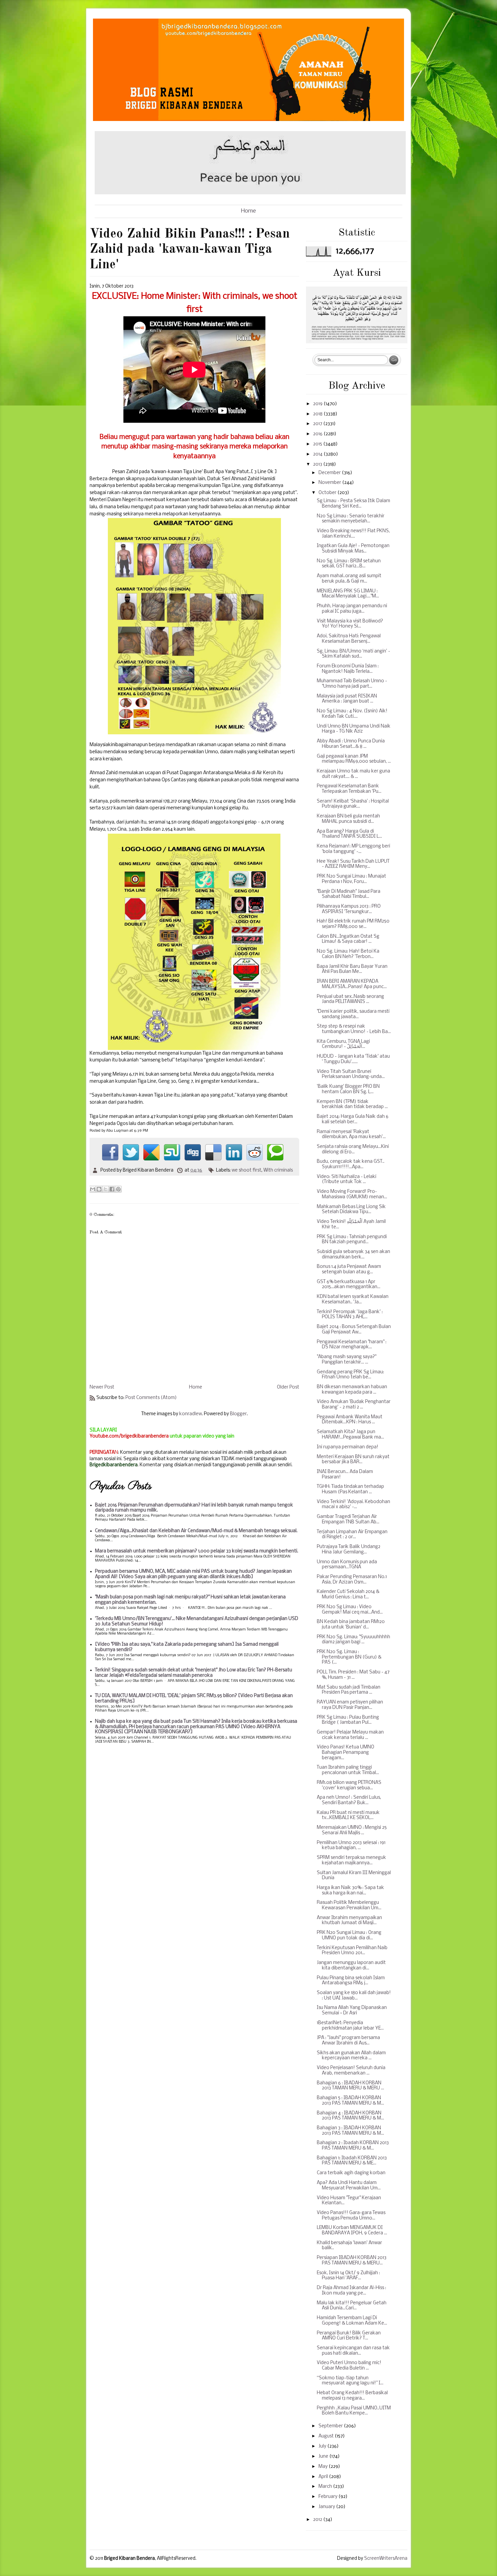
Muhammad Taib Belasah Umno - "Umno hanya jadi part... (352, 684)
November (330, 483)
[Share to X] (105, 1189)
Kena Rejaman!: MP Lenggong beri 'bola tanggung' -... (353, 849)
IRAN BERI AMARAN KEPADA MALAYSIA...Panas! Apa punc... (352, 984)
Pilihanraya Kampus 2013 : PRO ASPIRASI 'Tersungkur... (349, 909)
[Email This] (93, 1189)
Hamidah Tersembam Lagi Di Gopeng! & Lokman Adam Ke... (352, 2321)
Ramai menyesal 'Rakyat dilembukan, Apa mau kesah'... (351, 1135)
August (327, 2436)
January (327, 2507)
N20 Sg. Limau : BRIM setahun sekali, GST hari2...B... (349, 564)
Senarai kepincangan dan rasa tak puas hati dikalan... (353, 2351)
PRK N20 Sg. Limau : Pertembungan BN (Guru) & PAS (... (349, 1657)
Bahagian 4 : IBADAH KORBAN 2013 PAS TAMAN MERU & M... (350, 2116)
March (326, 2487)
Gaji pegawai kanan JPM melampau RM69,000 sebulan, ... (354, 759)
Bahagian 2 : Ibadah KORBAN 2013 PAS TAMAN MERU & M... (353, 2146)
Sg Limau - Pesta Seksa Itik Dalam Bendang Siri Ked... (353, 504)
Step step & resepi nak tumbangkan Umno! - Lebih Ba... (354, 1029)
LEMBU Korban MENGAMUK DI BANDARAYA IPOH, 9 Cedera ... (352, 2230)
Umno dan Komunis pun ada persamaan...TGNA (347, 1565)
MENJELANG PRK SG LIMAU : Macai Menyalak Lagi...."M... (348, 594)
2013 (318, 464)
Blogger (238, 1414)
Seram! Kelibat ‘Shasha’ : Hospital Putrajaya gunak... (353, 804)
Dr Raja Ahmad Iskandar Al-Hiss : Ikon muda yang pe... (351, 2291)
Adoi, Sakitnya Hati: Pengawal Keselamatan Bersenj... (349, 639)
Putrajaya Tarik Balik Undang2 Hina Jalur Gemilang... (349, 1550)
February (328, 2497)
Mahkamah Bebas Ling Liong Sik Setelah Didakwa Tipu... (351, 1210)
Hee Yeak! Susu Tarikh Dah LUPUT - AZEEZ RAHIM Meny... (353, 864)
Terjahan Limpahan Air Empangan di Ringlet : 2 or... (352, 1535)
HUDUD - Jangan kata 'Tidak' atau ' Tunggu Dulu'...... (353, 1059)
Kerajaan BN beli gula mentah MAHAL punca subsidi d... (348, 819)
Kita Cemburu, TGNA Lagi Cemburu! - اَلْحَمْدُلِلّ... (343, 1044)
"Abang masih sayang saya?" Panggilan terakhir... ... (347, 1360)
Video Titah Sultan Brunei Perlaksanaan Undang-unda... (351, 1074)
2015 (318, 444)
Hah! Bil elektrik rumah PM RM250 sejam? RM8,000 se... (353, 924)
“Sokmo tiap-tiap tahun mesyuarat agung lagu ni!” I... (350, 2381)
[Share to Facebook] (112, 1189)
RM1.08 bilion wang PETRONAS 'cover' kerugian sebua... (349, 1785)
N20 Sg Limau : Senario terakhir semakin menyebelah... (351, 519)
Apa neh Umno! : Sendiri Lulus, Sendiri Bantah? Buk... (349, 1800)
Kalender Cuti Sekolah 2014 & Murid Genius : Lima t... (348, 1594)
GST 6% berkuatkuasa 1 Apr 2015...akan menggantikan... (349, 1285)
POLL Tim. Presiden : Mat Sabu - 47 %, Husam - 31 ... (353, 1675)
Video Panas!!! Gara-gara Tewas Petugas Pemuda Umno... (351, 2216)
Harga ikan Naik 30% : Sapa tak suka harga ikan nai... (350, 1891)
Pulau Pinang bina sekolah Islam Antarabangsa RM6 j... (351, 1981)
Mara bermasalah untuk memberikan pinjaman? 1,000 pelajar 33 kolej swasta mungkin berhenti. (197, 1551)
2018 (318, 414)
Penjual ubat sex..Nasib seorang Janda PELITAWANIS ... (350, 999)
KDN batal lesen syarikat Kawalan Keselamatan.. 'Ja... (353, 1299)
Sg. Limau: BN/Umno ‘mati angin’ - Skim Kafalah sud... (353, 654)
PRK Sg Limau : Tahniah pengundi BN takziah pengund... (352, 1240)
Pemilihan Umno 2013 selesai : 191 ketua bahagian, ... (351, 1846)
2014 (318, 454)
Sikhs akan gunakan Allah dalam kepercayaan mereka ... (351, 2056)
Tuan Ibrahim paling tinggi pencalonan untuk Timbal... (348, 1770)
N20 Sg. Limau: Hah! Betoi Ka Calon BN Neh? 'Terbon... (348, 954)
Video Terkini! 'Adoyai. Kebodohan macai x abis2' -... (353, 1505)
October (328, 493)
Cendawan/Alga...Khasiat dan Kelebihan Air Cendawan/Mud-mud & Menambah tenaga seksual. (196, 1531)
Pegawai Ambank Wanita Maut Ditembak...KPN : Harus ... (350, 1420)
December (330, 473)
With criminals (278, 1170)
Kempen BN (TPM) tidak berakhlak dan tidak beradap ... (352, 1105)
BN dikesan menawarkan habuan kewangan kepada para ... (352, 1390)
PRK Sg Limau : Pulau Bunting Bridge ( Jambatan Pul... (348, 1720)
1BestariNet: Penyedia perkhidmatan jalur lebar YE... (350, 2026)
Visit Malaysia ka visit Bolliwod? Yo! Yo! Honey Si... (350, 624)
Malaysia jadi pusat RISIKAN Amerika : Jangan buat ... (347, 699)
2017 (318, 424)
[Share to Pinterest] (118, 1189)
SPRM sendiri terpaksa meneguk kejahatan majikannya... (351, 1860)
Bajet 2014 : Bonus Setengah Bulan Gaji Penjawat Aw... (354, 1330)
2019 (318, 404)
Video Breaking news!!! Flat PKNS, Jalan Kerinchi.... (353, 534)
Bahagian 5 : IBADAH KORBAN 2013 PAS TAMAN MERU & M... (350, 2101)
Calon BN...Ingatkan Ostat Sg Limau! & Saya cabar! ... (348, 939)
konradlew (191, 1414)
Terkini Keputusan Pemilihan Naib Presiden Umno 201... (352, 1951)
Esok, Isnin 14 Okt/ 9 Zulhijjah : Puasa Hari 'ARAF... (348, 2276)
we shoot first (246, 1170)
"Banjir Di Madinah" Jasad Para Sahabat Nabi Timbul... (349, 894)
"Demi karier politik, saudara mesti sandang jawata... (353, 1014)
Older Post (288, 1387)
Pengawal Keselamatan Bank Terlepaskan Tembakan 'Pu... (349, 789)
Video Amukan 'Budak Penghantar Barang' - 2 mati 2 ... (354, 1405)
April (324, 2477)
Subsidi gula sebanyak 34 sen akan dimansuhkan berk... (353, 1255)
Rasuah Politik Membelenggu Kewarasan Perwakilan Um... (349, 1905)
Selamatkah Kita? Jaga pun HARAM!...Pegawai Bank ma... (350, 1435)
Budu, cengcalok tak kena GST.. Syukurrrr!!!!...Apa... (351, 1164)
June (324, 2457)
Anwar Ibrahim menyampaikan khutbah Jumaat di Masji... (349, 1921)
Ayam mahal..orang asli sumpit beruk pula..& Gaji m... (349, 579)
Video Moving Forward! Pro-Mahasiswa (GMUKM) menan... (352, 1194)
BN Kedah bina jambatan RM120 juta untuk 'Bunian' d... (351, 1625)
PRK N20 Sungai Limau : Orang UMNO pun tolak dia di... (349, 1935)
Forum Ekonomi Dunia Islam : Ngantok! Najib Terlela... (348, 669)
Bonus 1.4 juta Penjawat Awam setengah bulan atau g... (349, 1269)
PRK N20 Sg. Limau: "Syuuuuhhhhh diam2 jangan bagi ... (353, 1640)
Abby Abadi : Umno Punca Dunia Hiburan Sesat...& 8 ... (351, 744)
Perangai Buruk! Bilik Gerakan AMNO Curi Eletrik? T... (349, 2336)
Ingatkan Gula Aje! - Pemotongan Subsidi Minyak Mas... (353, 549)
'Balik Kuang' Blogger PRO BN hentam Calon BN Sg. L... (348, 1089)
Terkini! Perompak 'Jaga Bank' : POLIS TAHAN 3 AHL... (350, 1315)
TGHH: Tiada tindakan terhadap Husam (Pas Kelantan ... (350, 1489)
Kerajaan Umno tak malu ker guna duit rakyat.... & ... (353, 774)
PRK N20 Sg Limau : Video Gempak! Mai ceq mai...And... (350, 1610)
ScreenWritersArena (386, 2559)
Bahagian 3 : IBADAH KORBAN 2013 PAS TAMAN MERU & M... (350, 2131)
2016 (318, 434)
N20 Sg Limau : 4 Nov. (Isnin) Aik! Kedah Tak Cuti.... (352, 714)
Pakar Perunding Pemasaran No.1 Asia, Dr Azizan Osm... (352, 1580)
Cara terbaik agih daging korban (351, 2173)
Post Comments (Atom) (151, 1398)
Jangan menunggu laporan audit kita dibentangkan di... (351, 1966)
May (324, 2467)
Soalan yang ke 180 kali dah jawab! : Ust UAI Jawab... (354, 1996)
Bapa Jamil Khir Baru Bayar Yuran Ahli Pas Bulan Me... (352, 969)
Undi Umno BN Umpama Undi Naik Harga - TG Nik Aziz (354, 729)
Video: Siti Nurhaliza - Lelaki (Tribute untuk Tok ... (347, 1180)
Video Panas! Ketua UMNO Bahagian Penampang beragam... (346, 1752)
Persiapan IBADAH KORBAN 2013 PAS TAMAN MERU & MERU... (352, 2261)
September (331, 2426)
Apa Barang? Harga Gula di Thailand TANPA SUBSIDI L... (349, 834)
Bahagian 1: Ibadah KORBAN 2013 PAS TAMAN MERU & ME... (352, 2161)
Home (249, 211)
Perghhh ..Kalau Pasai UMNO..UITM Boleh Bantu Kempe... (354, 2411)
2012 (318, 2520)
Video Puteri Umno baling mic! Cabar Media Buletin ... (349, 2366)
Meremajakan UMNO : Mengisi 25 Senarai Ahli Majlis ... (352, 1830)
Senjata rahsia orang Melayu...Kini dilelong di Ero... (353, 1149)
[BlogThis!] (99, 1189)
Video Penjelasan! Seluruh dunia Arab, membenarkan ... (351, 2071)
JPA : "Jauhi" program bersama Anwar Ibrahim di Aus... (348, 2041)
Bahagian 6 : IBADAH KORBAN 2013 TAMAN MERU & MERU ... (350, 2086)
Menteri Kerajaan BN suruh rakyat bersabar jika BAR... (353, 1460)
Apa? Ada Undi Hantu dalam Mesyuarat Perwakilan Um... (349, 2186)
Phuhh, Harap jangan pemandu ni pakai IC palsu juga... (352, 609)
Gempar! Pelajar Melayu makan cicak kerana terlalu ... (350, 1735)
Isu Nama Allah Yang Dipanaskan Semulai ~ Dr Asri (352, 2010)
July (323, 2446)
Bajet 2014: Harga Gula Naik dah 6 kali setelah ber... (353, 1119)
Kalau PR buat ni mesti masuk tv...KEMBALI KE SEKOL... (348, 1816)
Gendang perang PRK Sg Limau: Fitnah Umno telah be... (350, 1375)
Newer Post (102, 1387)
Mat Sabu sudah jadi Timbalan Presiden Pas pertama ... (349, 1690)
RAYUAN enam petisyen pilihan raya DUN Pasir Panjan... (350, 1705)
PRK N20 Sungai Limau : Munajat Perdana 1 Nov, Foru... (351, 879)
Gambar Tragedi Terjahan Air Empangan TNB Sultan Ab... (348, 1519)
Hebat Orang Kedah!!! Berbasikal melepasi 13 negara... (352, 2396)
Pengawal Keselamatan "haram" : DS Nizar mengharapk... (352, 1345)
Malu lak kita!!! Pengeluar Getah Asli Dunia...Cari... (352, 2306)
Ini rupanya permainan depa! (348, 1447)
